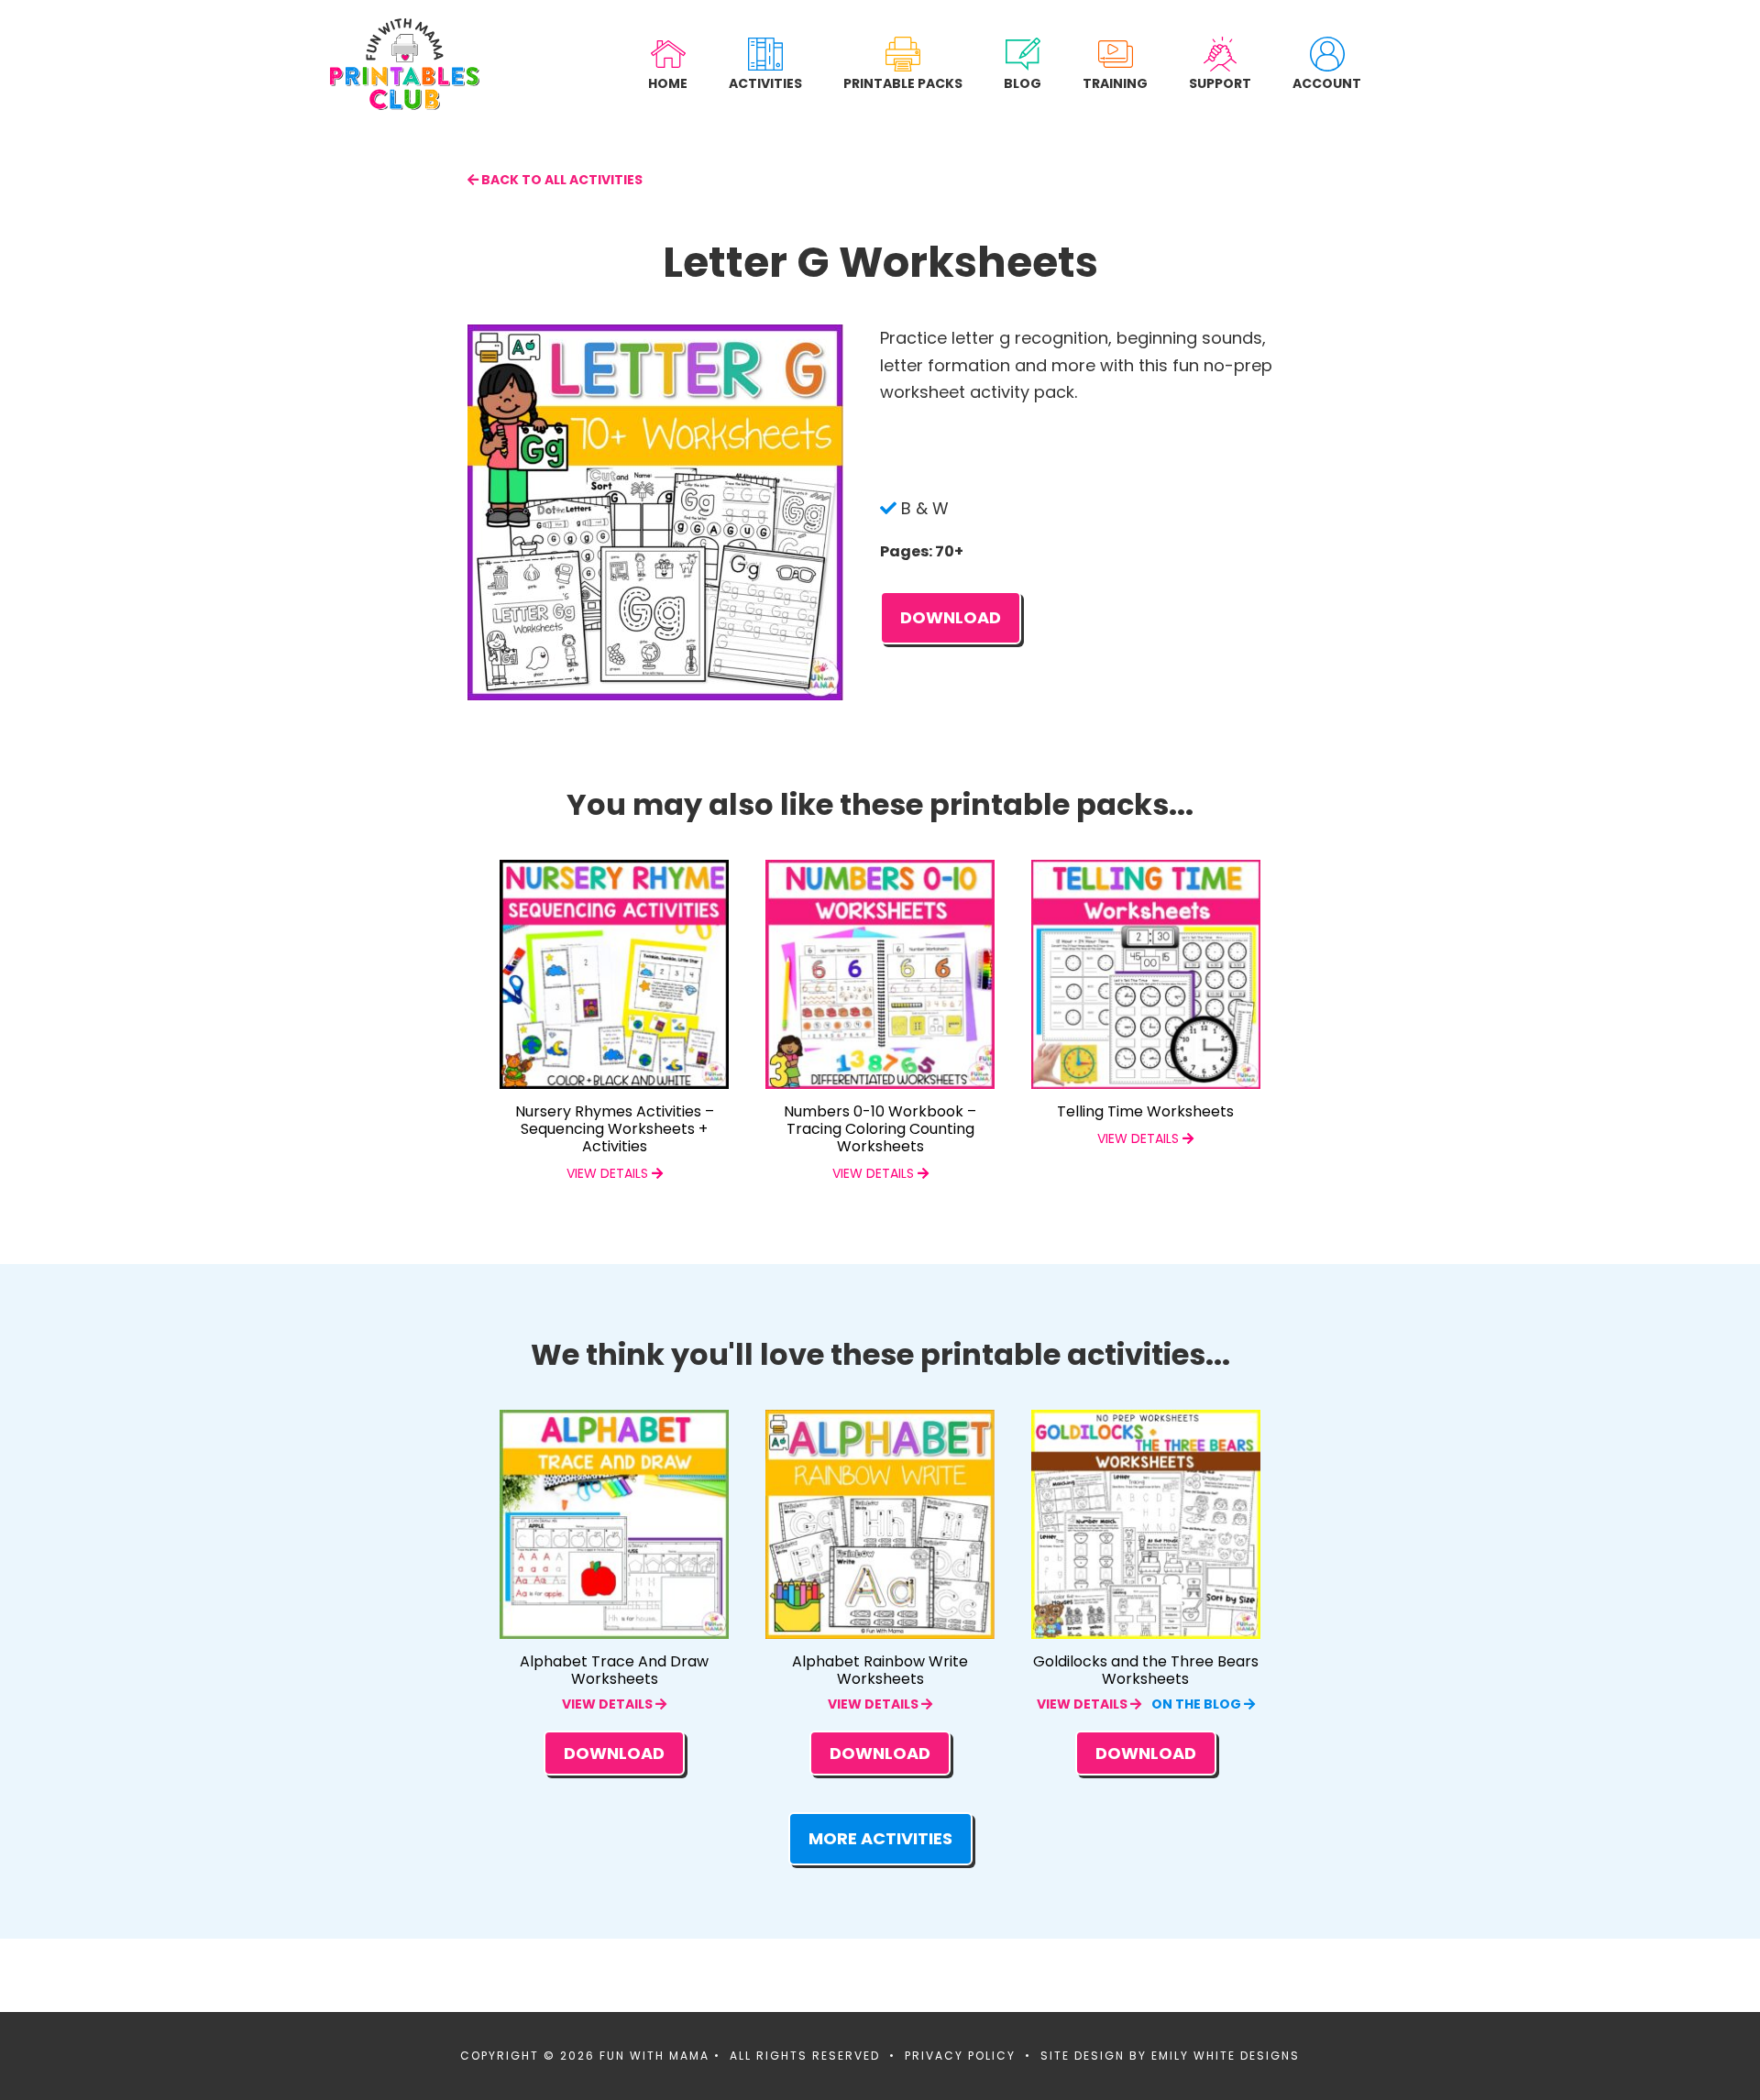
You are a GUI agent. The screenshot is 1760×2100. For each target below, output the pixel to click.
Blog (1023, 83)
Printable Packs (903, 83)
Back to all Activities (561, 180)
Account (1327, 83)
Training (1115, 83)
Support (1220, 83)
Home (668, 83)
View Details (609, 1704)
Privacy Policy (960, 2056)
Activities (765, 83)
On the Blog (1198, 1704)
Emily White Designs (1226, 2056)
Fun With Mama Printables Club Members (405, 64)
